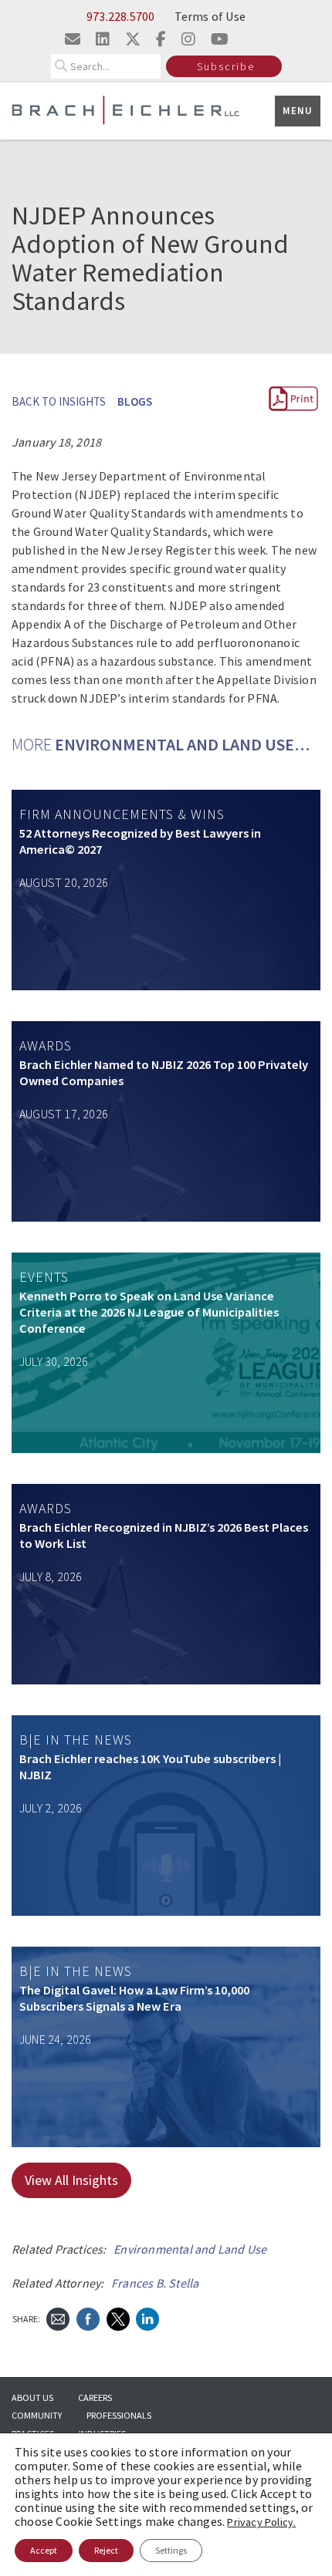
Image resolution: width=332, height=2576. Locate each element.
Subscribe (226, 66)
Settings (171, 2550)
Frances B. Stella (155, 2283)
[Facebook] (88, 2318)
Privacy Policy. (261, 2522)
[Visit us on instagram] (188, 39)
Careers (95, 2397)
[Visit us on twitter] (133, 39)
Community (37, 2415)
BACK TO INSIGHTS (59, 401)
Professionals (119, 2415)
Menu (298, 111)
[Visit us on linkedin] (103, 39)
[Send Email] (58, 2318)
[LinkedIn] (147, 2318)
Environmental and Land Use (190, 2249)
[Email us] (73, 39)
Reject (106, 2550)
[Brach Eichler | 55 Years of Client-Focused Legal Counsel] (125, 109)
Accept (44, 2550)
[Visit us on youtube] (220, 39)
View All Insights (71, 2180)
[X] (118, 2318)
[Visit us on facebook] (161, 39)
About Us (32, 2397)
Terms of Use (210, 16)
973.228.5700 (120, 16)
